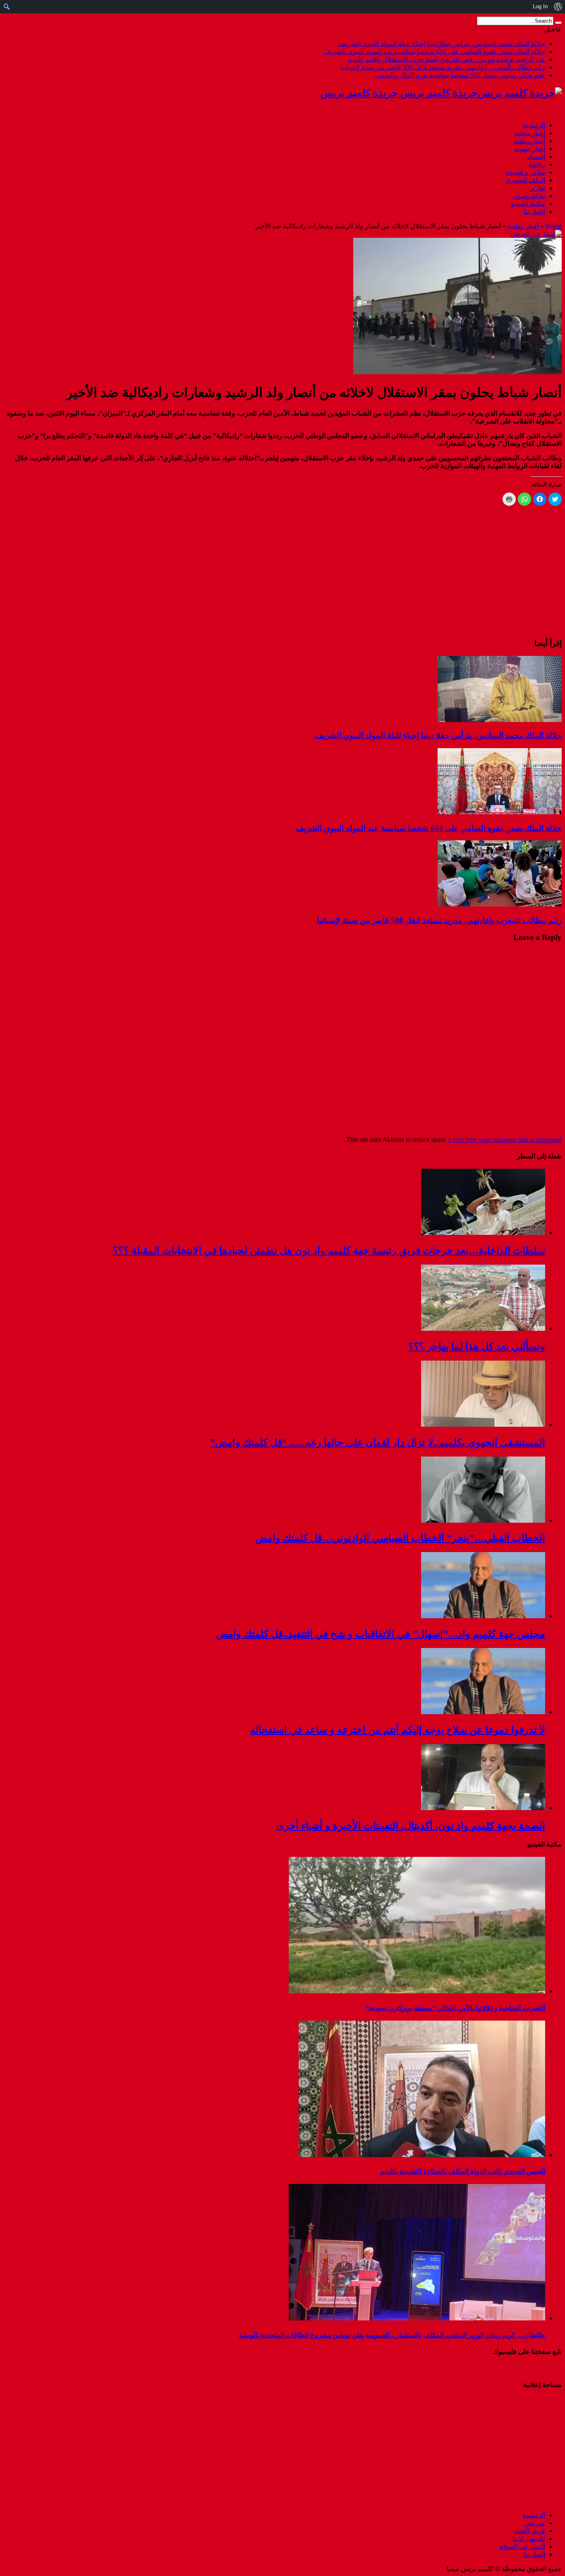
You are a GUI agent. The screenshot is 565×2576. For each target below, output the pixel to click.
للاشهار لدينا (529, 2539)
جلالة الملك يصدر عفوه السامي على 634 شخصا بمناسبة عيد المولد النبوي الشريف (435, 51)
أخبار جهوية (530, 149)
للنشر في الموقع (522, 2546)
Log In (540, 6)
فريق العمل (529, 2531)
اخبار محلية (530, 133)
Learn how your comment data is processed (505, 1140)
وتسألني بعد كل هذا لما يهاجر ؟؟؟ (477, 1347)
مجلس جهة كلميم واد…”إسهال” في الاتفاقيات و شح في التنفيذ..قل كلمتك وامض (381, 1634)
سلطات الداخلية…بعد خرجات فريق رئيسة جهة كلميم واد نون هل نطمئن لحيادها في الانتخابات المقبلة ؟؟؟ (329, 1251)
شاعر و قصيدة (525, 172)
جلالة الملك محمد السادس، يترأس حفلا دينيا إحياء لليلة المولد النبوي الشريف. (441, 44)
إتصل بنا (534, 212)
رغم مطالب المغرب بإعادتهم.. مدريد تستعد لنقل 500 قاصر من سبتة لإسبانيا (443, 67)
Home (554, 226)
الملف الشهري (525, 180)
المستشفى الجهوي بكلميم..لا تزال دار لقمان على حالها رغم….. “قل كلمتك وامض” (378, 1442)
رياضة (537, 164)
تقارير (537, 188)
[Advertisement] (510, 2449)
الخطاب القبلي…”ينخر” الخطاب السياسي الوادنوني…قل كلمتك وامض (400, 1538)
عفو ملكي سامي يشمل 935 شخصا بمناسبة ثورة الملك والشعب (460, 75)
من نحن (535, 2523)
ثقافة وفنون (529, 196)
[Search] (558, 23)
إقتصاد (536, 157)
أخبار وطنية (529, 141)
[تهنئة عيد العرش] (536, 234)
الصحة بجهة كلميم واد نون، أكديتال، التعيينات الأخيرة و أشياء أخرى (411, 1826)
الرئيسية (534, 125)
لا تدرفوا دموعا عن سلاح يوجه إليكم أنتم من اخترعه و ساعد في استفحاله (398, 1730)
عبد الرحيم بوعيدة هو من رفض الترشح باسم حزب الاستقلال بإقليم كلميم (446, 59)
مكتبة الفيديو (528, 204)
